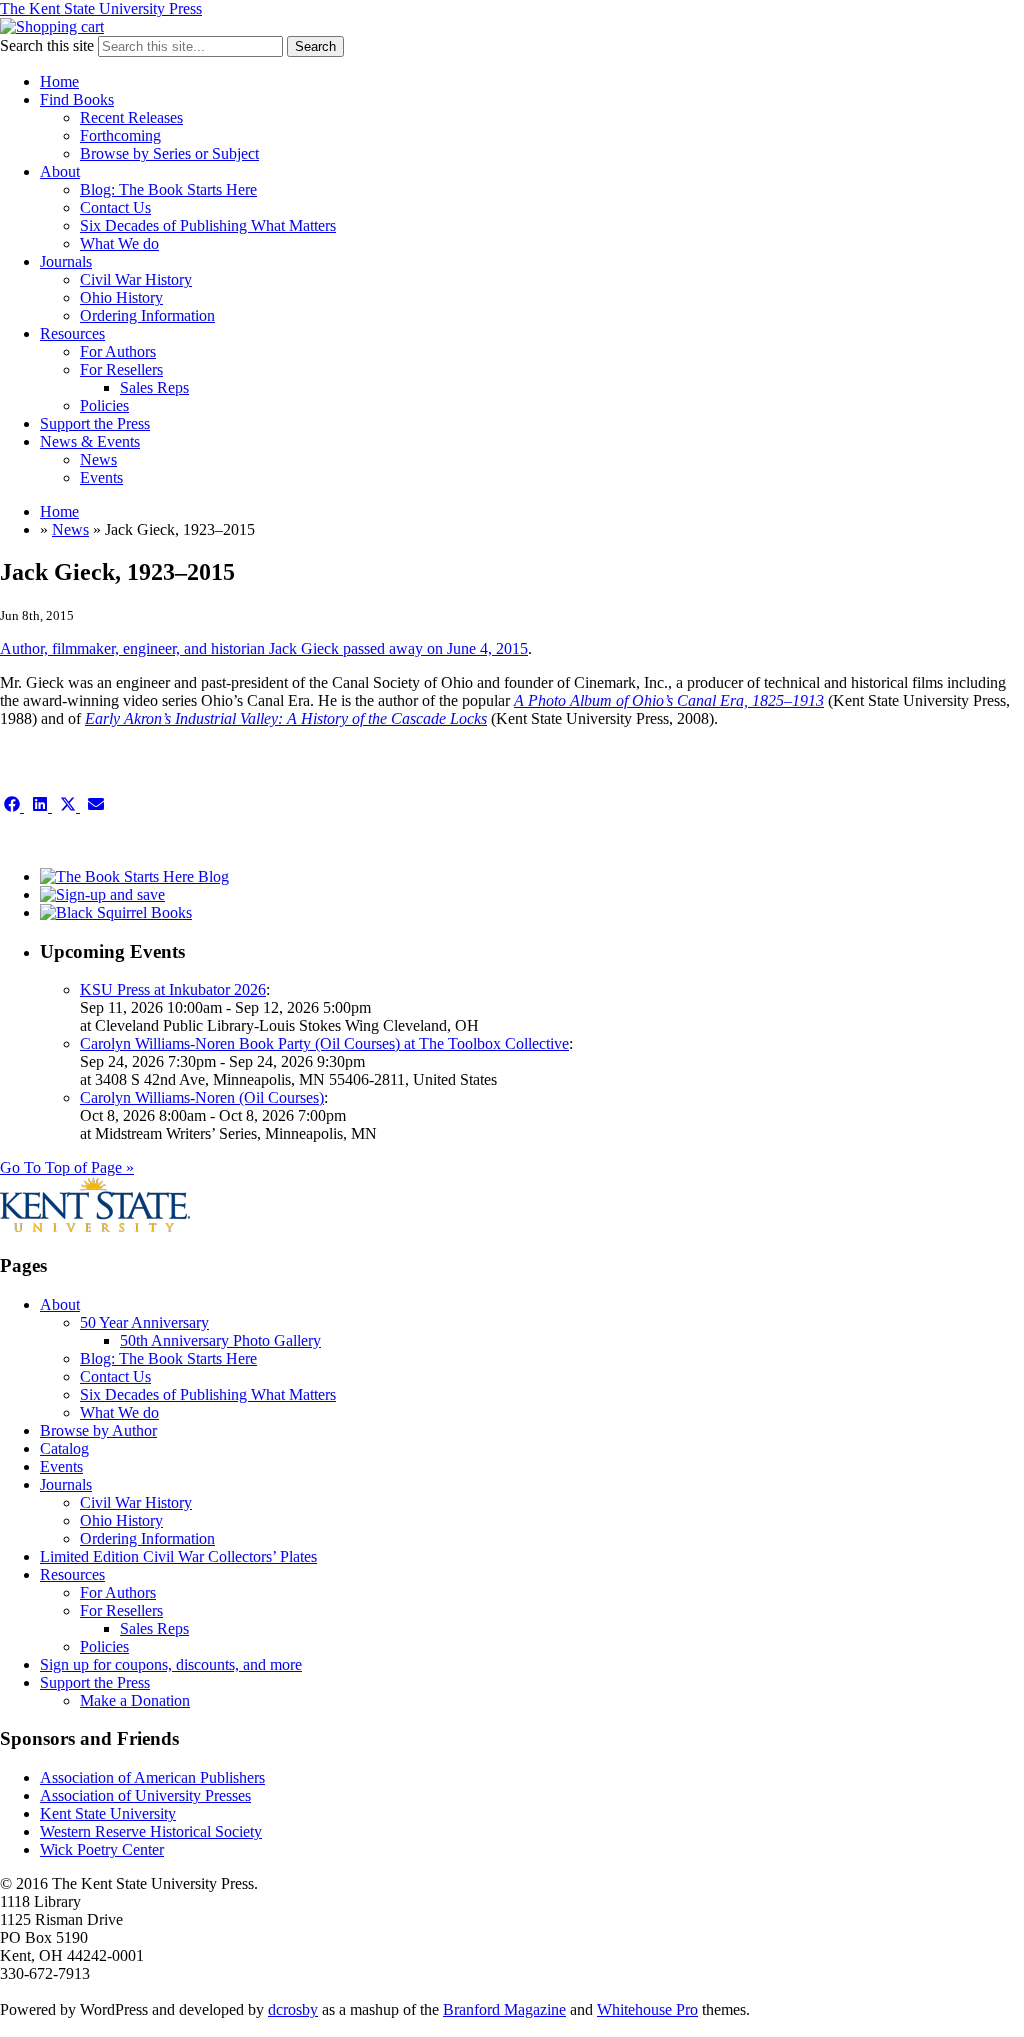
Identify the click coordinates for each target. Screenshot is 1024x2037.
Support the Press (95, 423)
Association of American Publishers (152, 1777)
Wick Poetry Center (102, 1849)
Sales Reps (154, 387)
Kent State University (108, 1813)
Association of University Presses (145, 1795)
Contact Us (115, 207)
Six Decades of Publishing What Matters (208, 225)
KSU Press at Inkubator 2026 (173, 989)
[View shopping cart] (52, 26)
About (60, 171)
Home (59, 81)
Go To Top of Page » (67, 1167)
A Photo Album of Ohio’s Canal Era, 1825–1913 (669, 700)
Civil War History (136, 279)
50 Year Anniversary (144, 1322)
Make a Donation (135, 1700)
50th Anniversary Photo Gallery (220, 1340)
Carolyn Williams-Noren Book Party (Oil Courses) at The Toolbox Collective (324, 1043)
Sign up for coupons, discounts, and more (171, 1664)
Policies (104, 405)
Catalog (64, 1448)
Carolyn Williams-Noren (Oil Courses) (202, 1097)
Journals (66, 261)
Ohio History (121, 297)
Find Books (77, 99)
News (98, 459)
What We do (119, 243)
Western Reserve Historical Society (151, 1831)
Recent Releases (131, 117)
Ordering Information (147, 315)
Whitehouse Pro (647, 2009)
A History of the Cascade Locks (387, 718)
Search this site (47, 45)
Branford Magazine (504, 2009)
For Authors (118, 351)
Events (101, 477)
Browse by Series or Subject (169, 153)
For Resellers (121, 369)
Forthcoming (120, 135)
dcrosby (293, 2009)
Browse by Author (98, 1430)
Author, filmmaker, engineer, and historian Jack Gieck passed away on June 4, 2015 (264, 648)
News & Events (90, 441)
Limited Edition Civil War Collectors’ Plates (178, 1556)
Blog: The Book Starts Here (168, 189)
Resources (72, 333)
